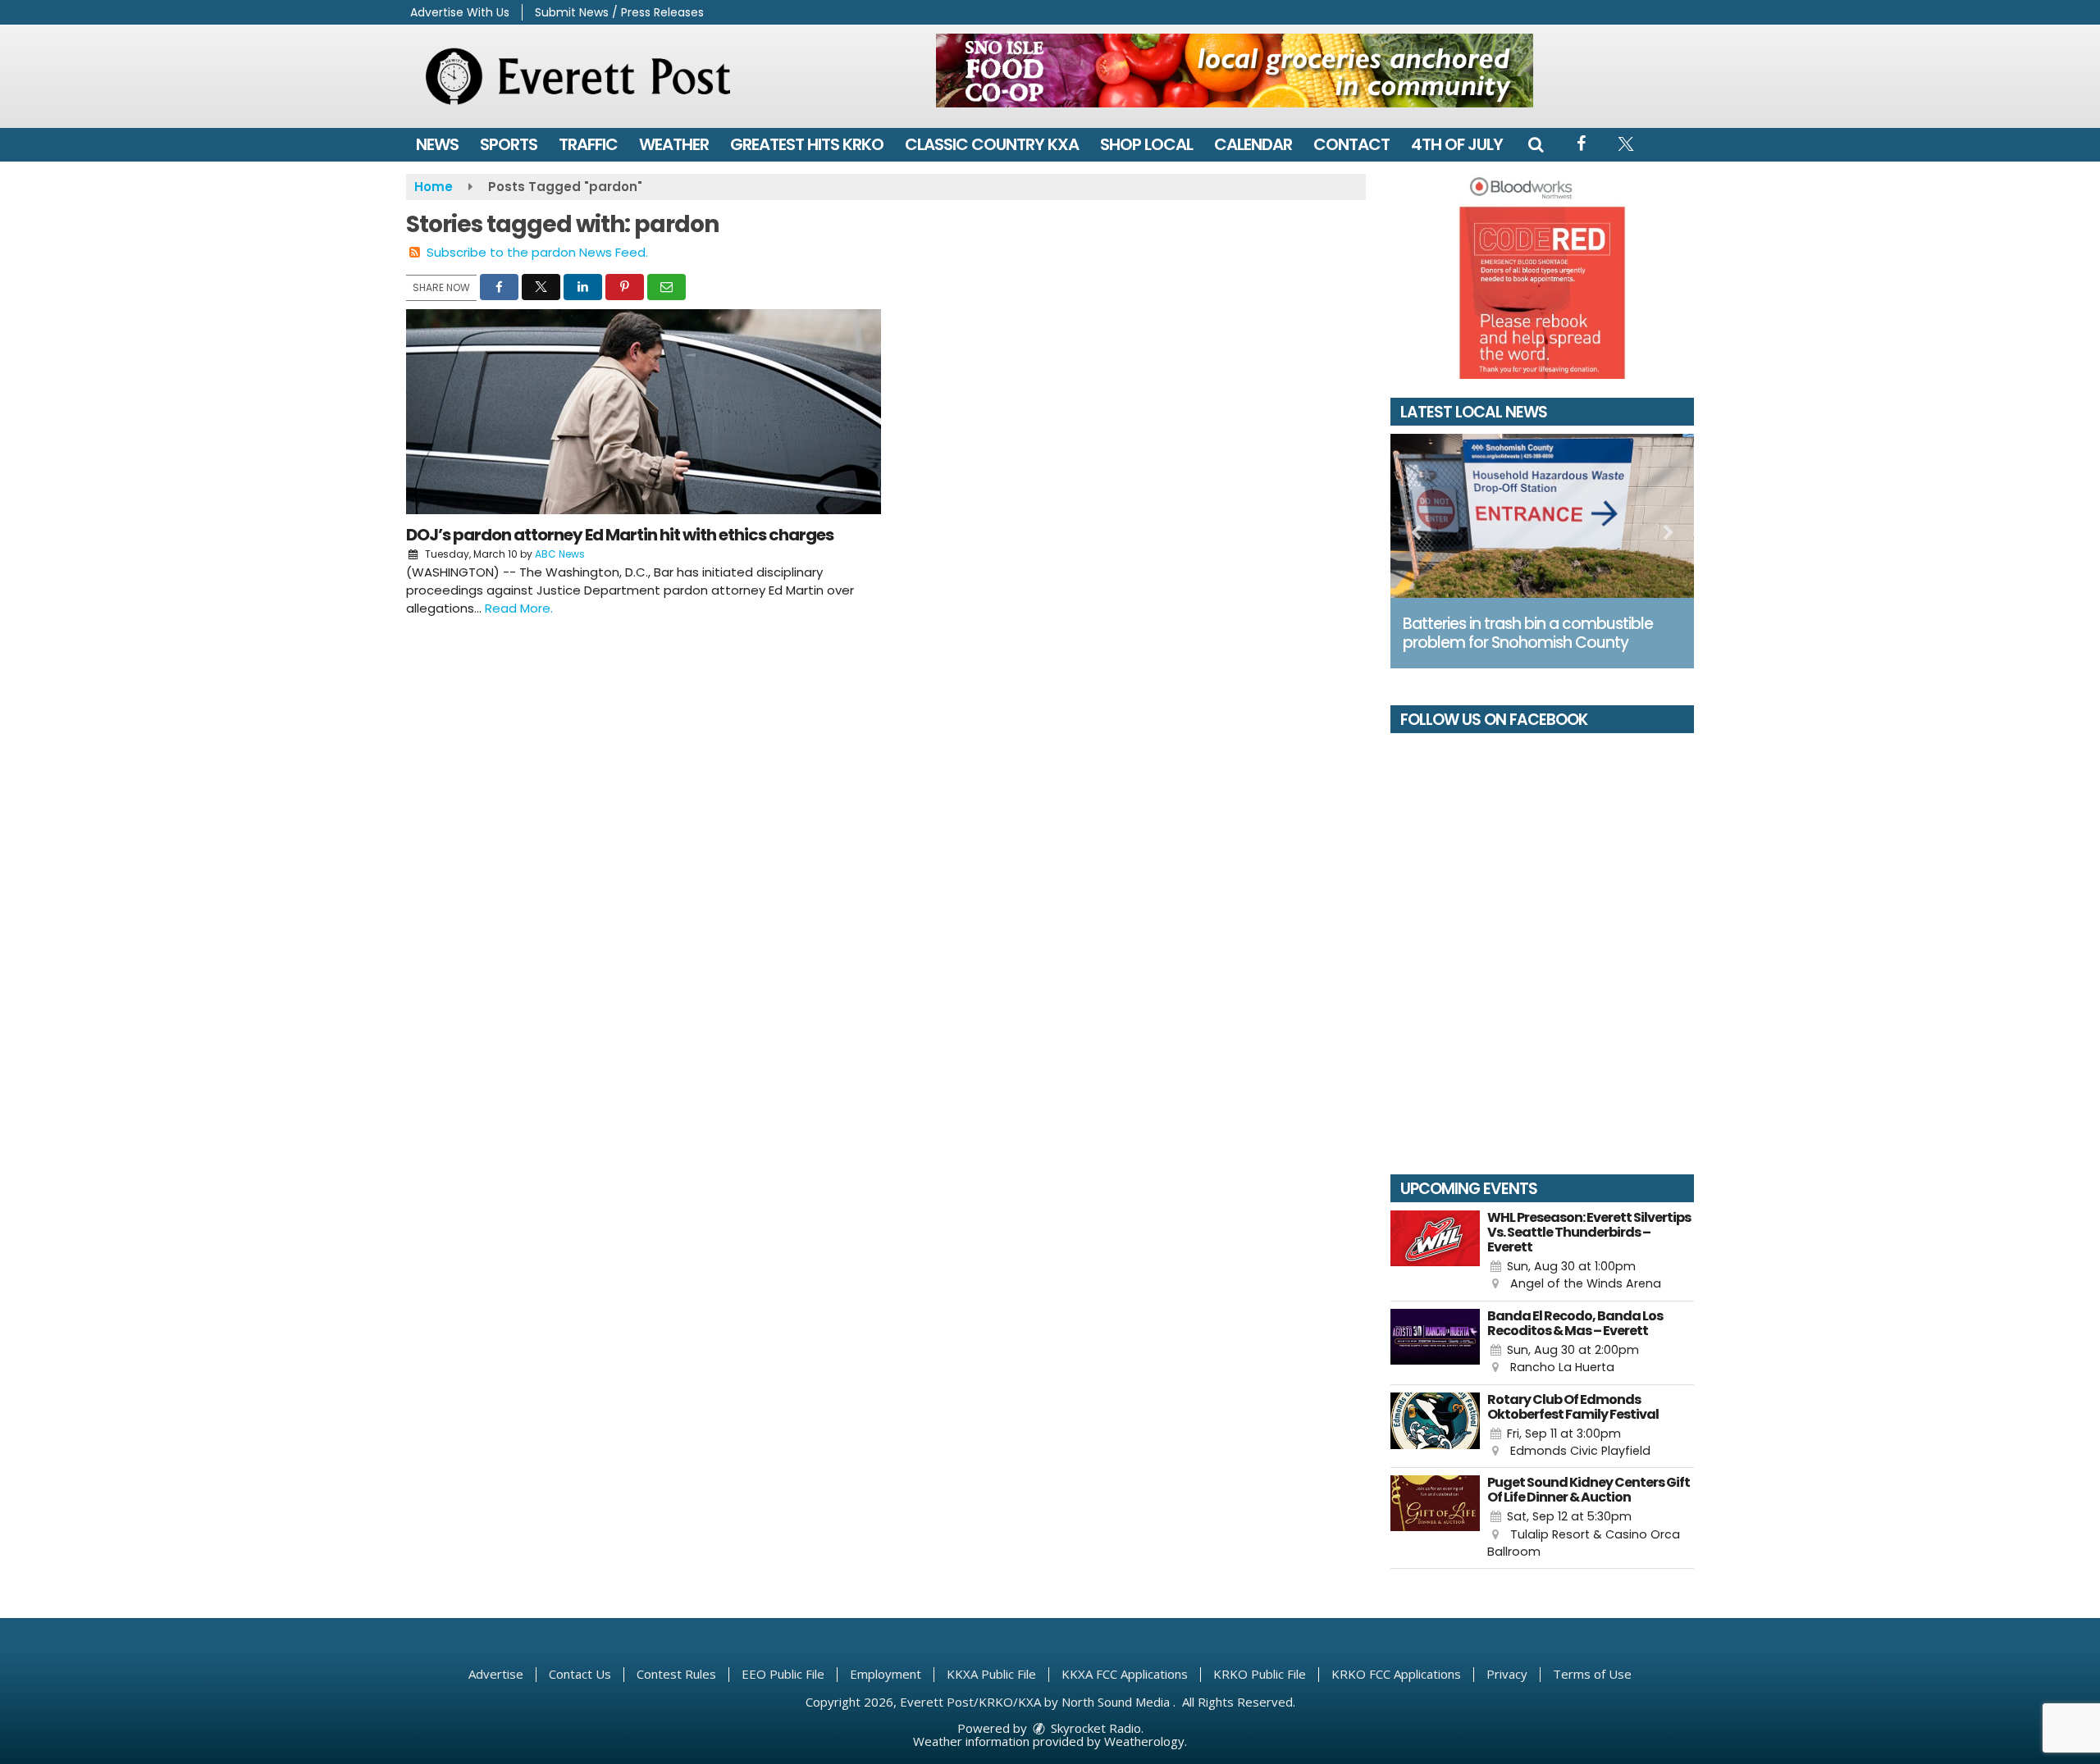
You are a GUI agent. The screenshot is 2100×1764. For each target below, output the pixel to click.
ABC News (560, 554)
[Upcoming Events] (1435, 1252)
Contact (1351, 144)
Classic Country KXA (992, 144)
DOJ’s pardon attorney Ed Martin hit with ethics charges (620, 535)
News (437, 144)
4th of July (1457, 144)
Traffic (588, 144)
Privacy (1507, 1674)
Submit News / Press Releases (619, 12)
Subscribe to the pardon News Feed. (537, 252)
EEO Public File (783, 1674)
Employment (886, 1674)
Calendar (1253, 144)
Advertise (496, 1674)
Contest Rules (676, 1674)
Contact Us (580, 1674)
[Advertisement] (1235, 71)
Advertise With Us (460, 12)
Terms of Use (1592, 1674)
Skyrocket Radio (1094, 1728)
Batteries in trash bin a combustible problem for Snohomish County (1528, 633)
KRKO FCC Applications (1396, 1674)
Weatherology (1144, 1741)
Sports (509, 144)
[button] (1536, 144)
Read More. (519, 608)
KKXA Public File (991, 1674)
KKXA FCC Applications (1125, 1674)
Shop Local (1146, 144)
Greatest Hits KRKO (807, 144)
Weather (674, 144)
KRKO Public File (1260, 1674)
